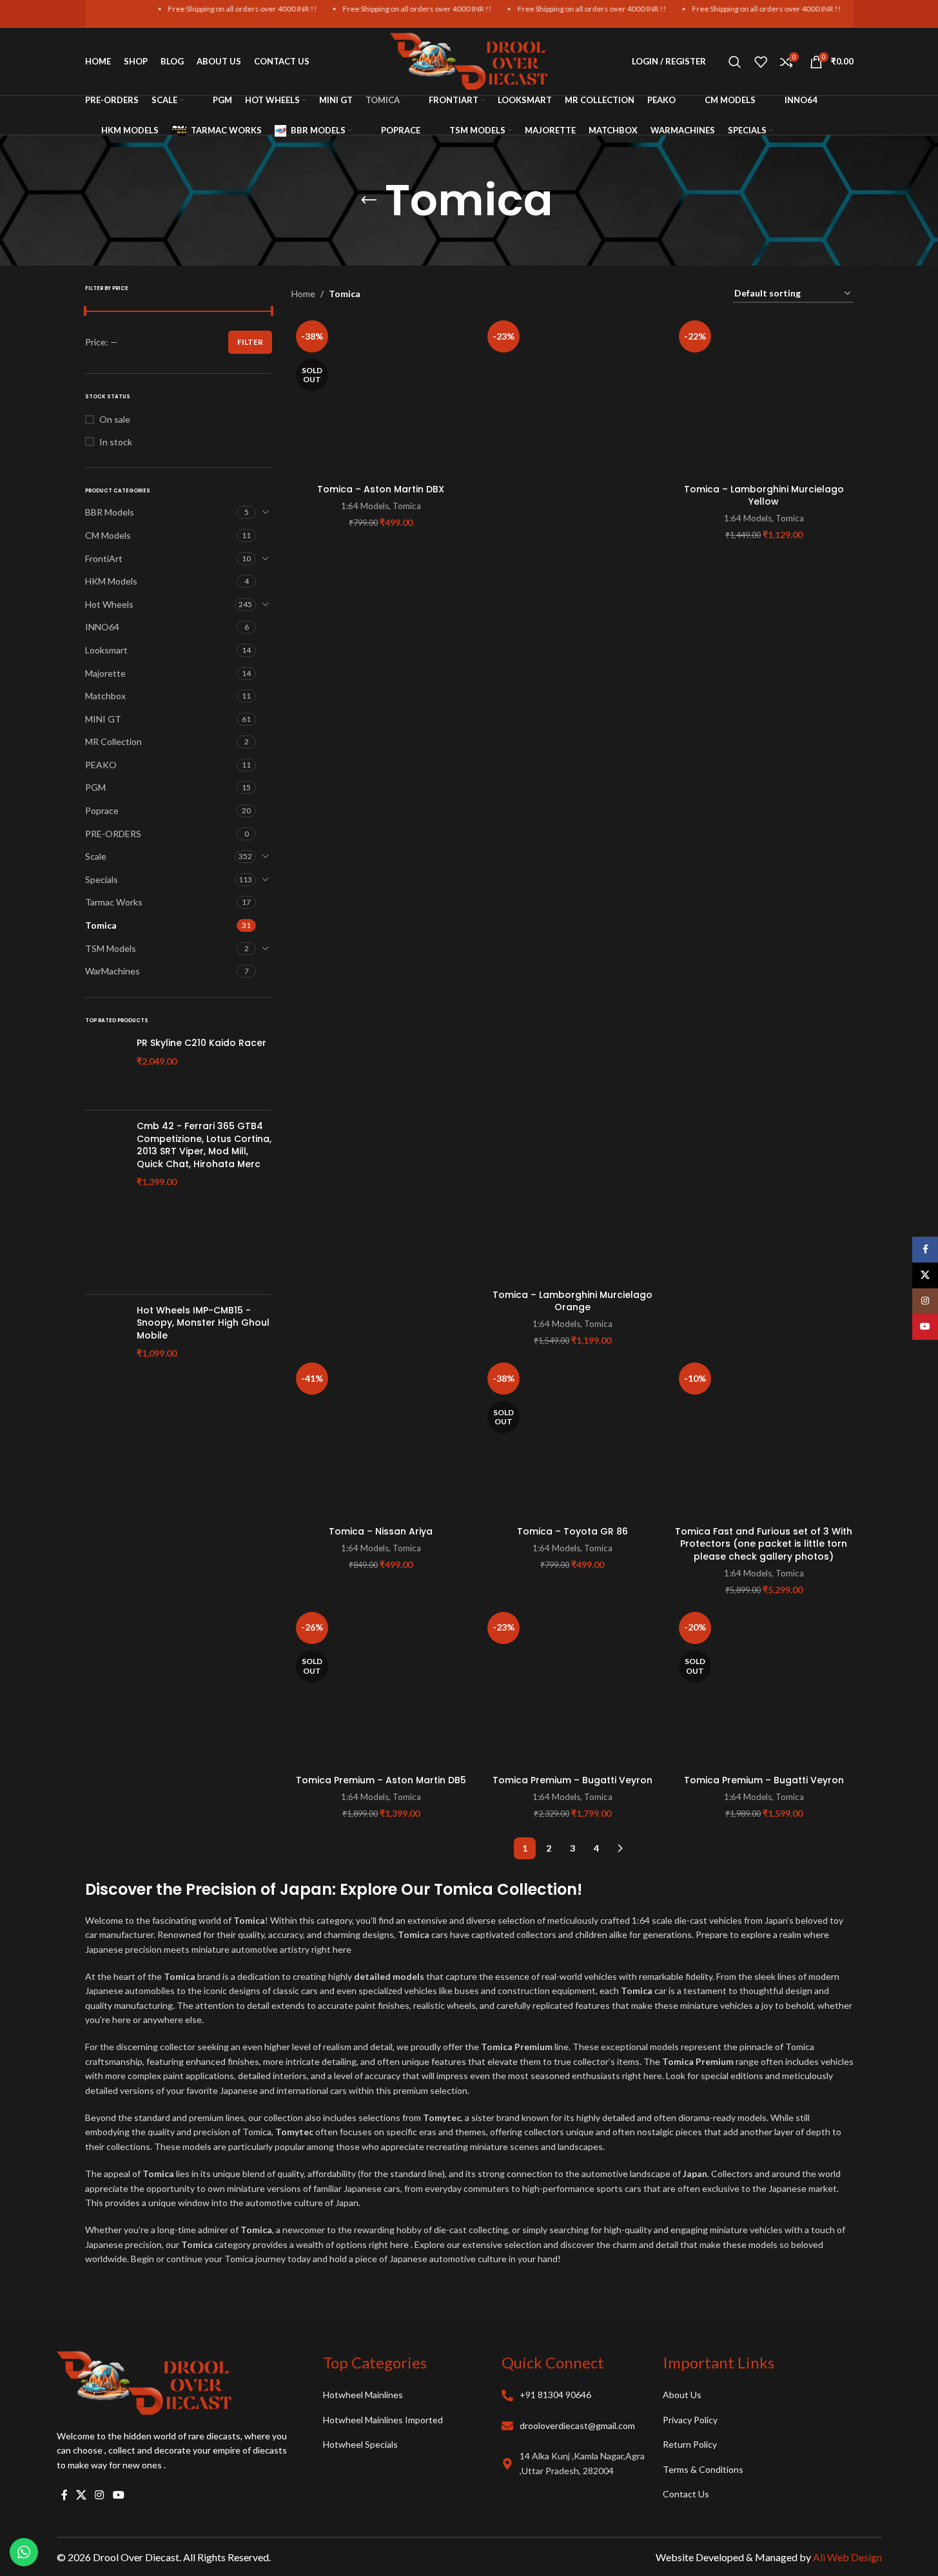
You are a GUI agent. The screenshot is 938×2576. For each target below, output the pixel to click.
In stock (116, 442)
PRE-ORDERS (113, 834)
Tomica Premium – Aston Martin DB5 (381, 1780)
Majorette (105, 673)
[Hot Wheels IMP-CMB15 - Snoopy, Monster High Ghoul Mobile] (106, 1361)
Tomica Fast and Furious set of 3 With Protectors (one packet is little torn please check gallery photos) (764, 1544)
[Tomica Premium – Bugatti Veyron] (572, 1688)
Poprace (102, 810)
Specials (102, 879)
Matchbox (105, 696)
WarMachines (112, 971)
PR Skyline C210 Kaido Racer (201, 1043)
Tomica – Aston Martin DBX (381, 489)
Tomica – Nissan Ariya (381, 1531)
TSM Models (111, 948)
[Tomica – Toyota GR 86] (572, 1438)
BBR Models (110, 512)
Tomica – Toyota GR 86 (572, 1531)
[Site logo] (469, 60)
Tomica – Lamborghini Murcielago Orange (572, 1301)
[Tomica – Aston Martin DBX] (381, 396)
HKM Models (111, 581)
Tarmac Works (114, 902)
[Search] (735, 62)
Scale (96, 856)
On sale (115, 419)
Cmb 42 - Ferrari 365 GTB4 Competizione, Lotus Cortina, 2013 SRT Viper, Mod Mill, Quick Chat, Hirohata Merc (204, 1145)
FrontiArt (104, 558)
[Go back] (369, 200)
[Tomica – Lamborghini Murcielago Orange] (572, 799)
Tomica (101, 925)
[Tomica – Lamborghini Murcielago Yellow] (764, 396)
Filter (250, 342)
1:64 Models (365, 506)
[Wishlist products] (761, 62)
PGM (95, 787)
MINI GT (103, 719)
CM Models (108, 535)
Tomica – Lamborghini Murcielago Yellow (764, 496)
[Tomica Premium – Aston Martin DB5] (381, 1688)
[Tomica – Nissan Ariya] (381, 1438)
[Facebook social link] (64, 2495)
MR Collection (113, 741)
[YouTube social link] (118, 2495)
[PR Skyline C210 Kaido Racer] (106, 1069)
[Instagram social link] (100, 2495)
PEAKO (101, 765)
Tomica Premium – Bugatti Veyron (572, 1780)
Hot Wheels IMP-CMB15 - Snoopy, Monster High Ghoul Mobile (203, 1323)
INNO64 (102, 627)
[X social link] (82, 2495)
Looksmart (106, 650)
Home (303, 294)
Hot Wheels (109, 604)
